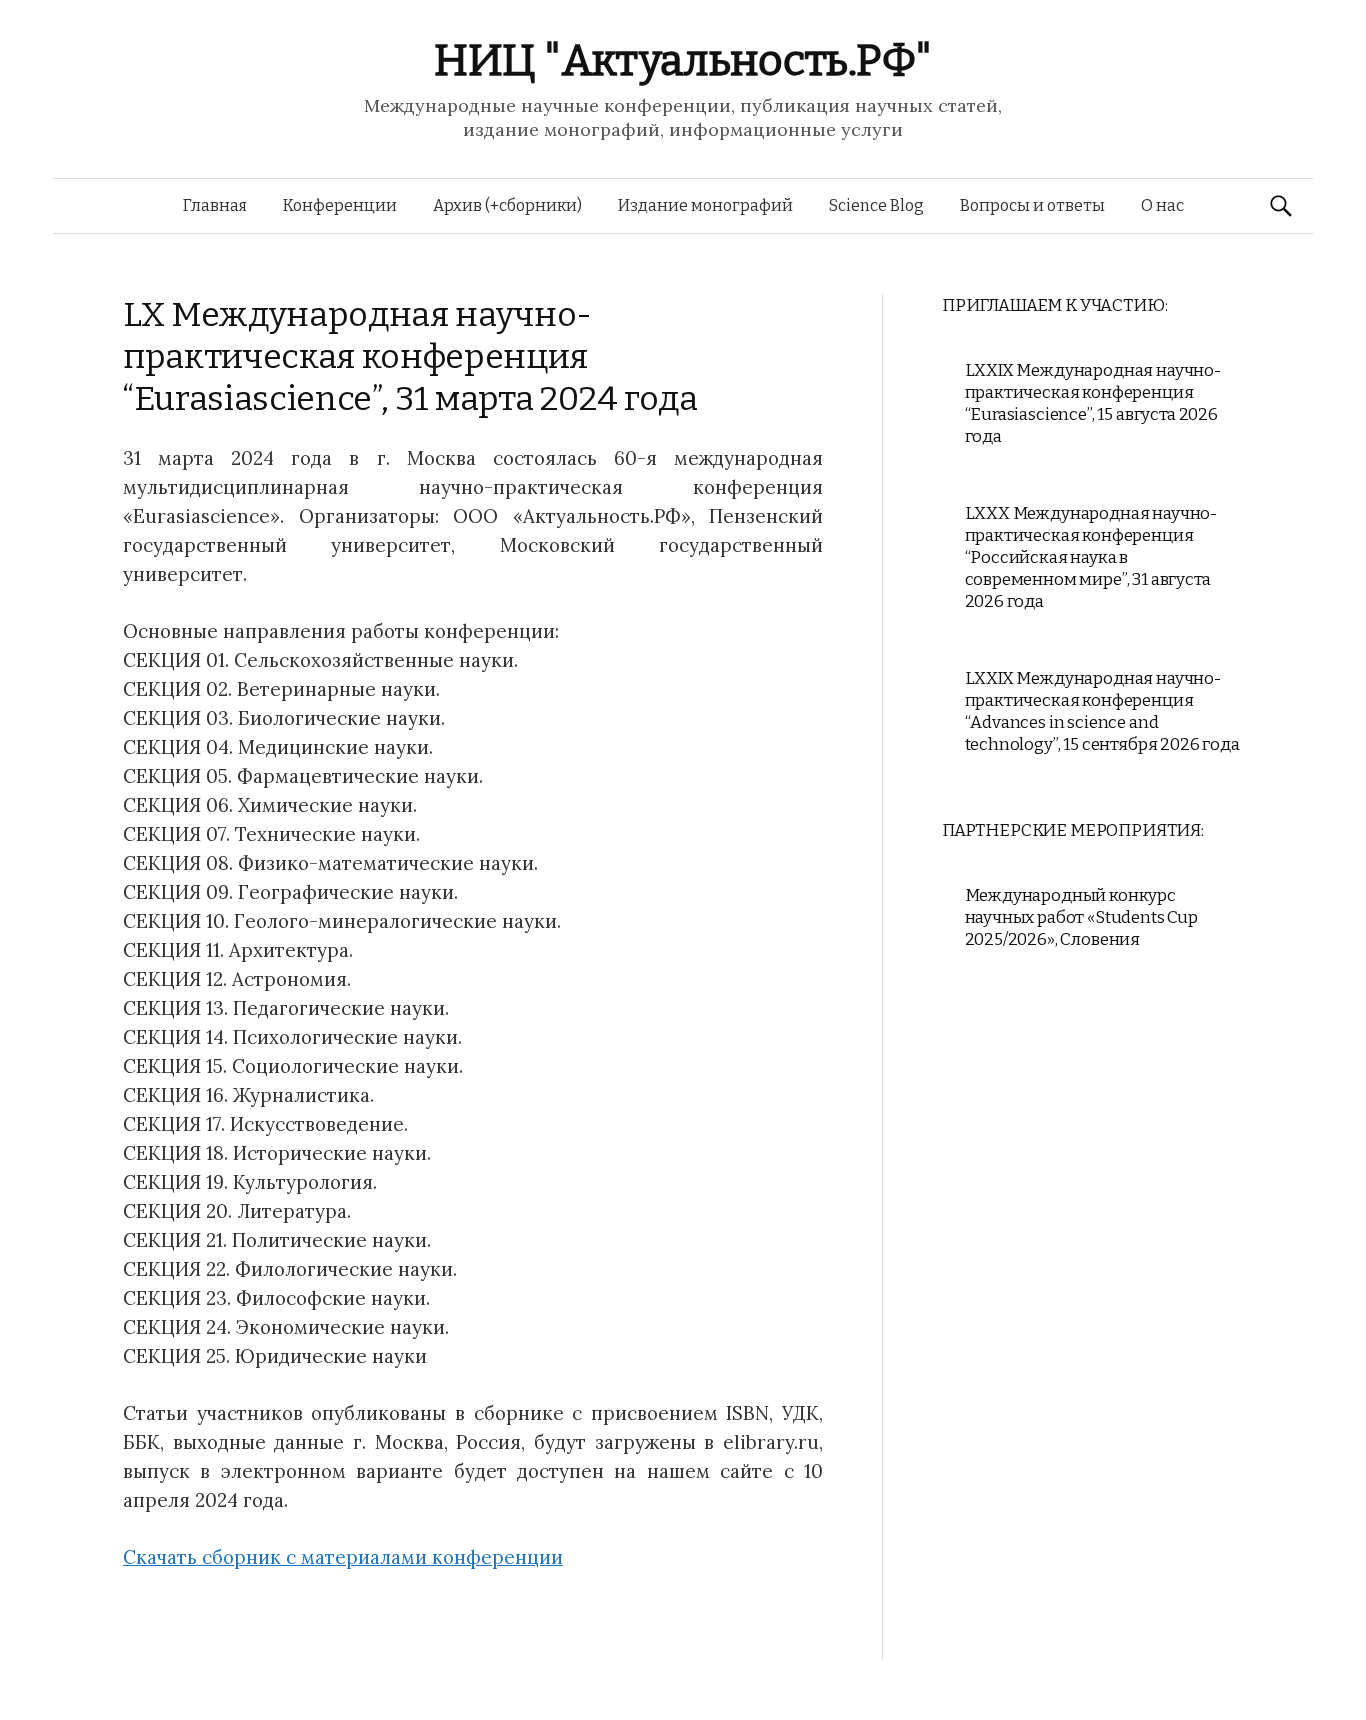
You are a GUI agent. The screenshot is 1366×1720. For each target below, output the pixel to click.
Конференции (340, 205)
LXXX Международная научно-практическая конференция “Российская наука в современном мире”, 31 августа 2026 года (1091, 557)
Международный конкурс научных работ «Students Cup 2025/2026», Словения (1081, 917)
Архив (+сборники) (507, 205)
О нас (1162, 205)
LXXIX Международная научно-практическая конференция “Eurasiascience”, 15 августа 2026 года (1093, 403)
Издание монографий (705, 205)
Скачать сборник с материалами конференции (343, 1557)
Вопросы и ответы (1032, 205)
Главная (215, 205)
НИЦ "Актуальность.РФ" (683, 60)
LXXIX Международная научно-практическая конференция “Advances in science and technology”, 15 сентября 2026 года (1102, 711)
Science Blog (876, 205)
